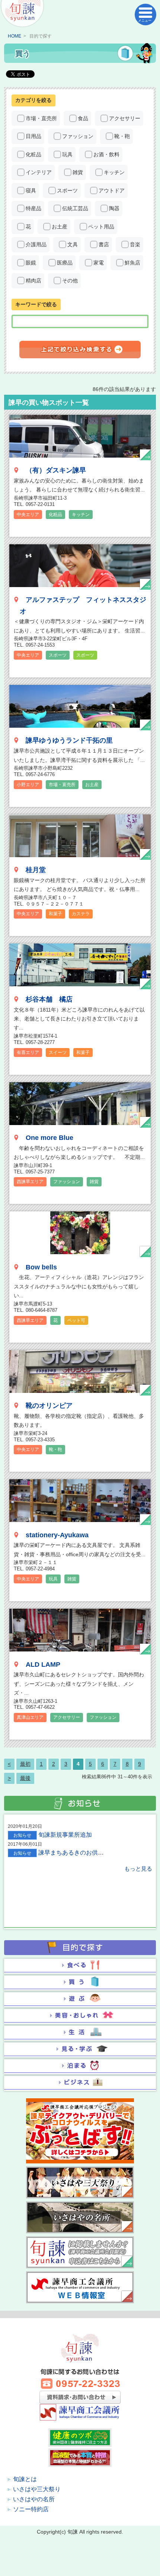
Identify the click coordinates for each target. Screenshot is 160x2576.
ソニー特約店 (31, 2509)
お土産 (60, 227)
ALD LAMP (43, 1665)
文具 (73, 244)
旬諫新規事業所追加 (65, 1835)
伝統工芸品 (75, 208)
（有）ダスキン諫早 (56, 470)
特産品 (33, 208)
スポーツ (67, 190)
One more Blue (49, 1138)
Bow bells (41, 1267)
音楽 (135, 244)
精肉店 (33, 281)
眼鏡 (31, 263)
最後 (25, 1778)
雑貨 (78, 172)
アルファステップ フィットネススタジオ (83, 605)
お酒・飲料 (106, 154)
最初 (25, 1764)
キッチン (114, 172)
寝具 (31, 190)
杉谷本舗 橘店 (49, 999)
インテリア (39, 172)
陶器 (114, 208)
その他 (70, 281)
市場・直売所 (41, 118)
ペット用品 (101, 227)
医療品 (65, 263)
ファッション (78, 136)
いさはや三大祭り (37, 2489)
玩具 (67, 154)
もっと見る (138, 1869)
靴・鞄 (122, 136)
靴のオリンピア (49, 1406)
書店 (104, 244)
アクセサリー (125, 118)
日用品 (33, 136)
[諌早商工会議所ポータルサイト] (22, 14)
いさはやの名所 (34, 2499)
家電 (99, 263)
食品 (83, 118)
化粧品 (33, 154)
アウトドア (112, 190)
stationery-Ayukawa (57, 1535)
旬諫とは (25, 2479)
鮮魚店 (132, 263)
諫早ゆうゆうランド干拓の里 (69, 740)
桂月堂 (36, 870)
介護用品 (36, 244)
